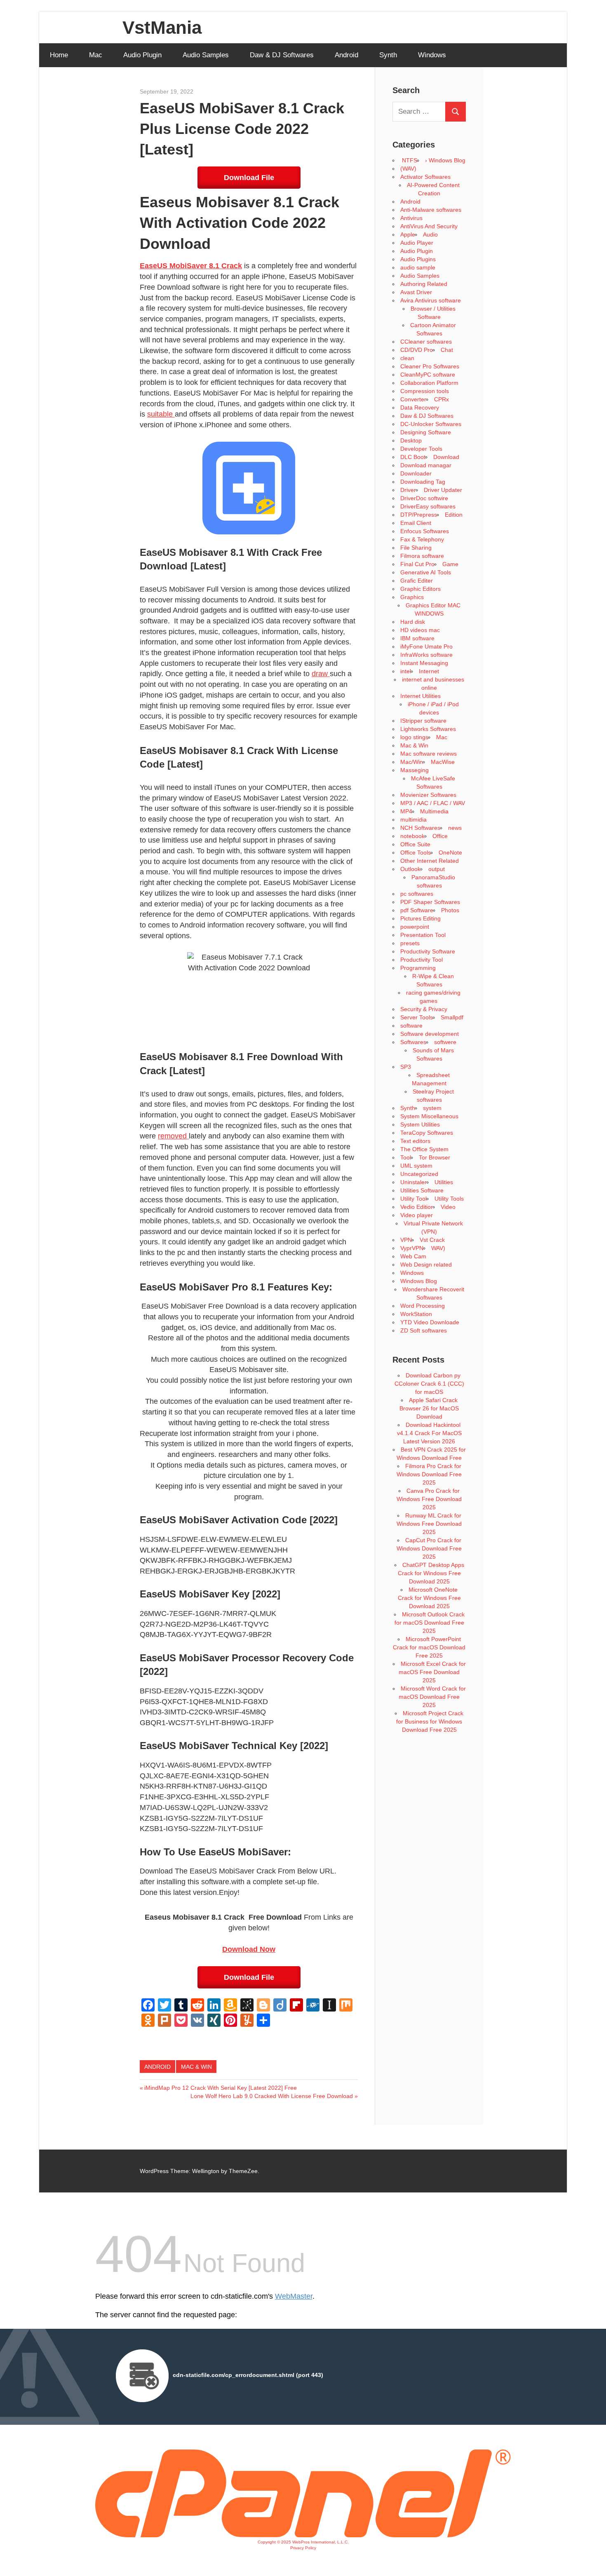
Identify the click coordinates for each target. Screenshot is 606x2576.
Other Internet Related (430, 861)
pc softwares (417, 894)
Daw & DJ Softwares (282, 55)
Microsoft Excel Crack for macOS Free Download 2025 (432, 1672)
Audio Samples (206, 55)
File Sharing (416, 548)
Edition (454, 515)
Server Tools (417, 1017)
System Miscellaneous (429, 1116)
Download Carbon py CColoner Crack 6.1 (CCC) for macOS (429, 1384)
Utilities (444, 1182)
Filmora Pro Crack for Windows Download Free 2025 (429, 1474)
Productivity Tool (422, 960)
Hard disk (413, 622)
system (432, 1108)
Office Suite (415, 844)
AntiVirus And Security (429, 226)
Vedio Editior (417, 1207)
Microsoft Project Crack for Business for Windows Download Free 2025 (430, 1721)
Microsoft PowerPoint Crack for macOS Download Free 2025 (429, 1647)
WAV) (438, 1248)
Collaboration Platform (429, 383)
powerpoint (415, 927)
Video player (417, 1215)
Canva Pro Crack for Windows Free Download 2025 (429, 1499)
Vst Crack (432, 1240)
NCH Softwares (420, 828)
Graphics (412, 597)
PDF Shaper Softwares (430, 902)
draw (321, 674)
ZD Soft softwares (424, 1330)
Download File (249, 178)
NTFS (409, 160)
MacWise (443, 762)
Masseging (415, 770)
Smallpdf (452, 1017)
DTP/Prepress (419, 515)
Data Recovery (420, 407)
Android (346, 55)
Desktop (411, 440)
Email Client (416, 523)
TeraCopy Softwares (427, 1133)
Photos (450, 910)
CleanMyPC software (428, 375)
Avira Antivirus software (431, 300)
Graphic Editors (420, 589)
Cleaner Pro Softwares (430, 366)
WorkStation (416, 1314)
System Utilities (420, 1124)
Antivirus (411, 218)
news (455, 828)
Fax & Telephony (422, 539)
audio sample (418, 267)
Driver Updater (443, 490)
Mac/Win (412, 762)
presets (410, 943)
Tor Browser (435, 1157)
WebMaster (294, 2296)
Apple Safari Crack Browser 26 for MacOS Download (429, 1408)
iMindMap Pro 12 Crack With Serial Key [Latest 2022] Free (220, 2088)
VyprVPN (412, 1248)
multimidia (413, 820)
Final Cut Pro (417, 564)
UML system (416, 1166)
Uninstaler (413, 1182)
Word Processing (423, 1306)
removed (173, 1136)
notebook (412, 836)
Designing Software (426, 432)
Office (440, 836)
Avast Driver (416, 292)
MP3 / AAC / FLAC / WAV (433, 803)
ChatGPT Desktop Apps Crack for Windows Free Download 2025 (431, 1573)
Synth (388, 55)
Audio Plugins (418, 259)
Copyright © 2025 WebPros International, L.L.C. (303, 2542)
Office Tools (416, 852)
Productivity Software (428, 951)
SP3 (406, 1067)
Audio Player (417, 243)
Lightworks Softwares (428, 729)
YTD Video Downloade (430, 1322)
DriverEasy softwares (428, 506)
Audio (430, 234)
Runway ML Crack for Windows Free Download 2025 (429, 1524)
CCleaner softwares (426, 342)
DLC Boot (413, 457)
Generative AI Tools (426, 572)
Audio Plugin (142, 55)
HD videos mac (420, 630)
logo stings (414, 737)
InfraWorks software (426, 655)
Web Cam (413, 1256)
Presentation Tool (423, 935)
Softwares (413, 1042)
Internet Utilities (420, 696)
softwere (445, 1042)
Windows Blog (419, 1281)
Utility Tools (449, 1199)
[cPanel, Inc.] (303, 2535)
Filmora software (422, 556)
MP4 (406, 811)
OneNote (450, 852)
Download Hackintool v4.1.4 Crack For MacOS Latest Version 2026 (429, 1433)
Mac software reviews (429, 754)
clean (407, 358)
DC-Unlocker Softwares (431, 424)
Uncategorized (419, 1174)
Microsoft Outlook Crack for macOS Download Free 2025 (430, 1623)
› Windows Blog (445, 160)
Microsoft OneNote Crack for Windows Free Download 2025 (429, 1598)
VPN (406, 1240)
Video (448, 1207)
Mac (96, 55)
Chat (447, 350)
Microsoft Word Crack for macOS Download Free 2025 (432, 1697)
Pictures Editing (420, 918)
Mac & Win (196, 2067)
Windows (432, 55)
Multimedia (434, 811)
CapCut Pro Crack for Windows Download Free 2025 (429, 1548)
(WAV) (408, 169)
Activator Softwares (425, 177)
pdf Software (417, 910)
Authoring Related (424, 284)
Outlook (410, 869)
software (411, 1026)
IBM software (417, 638)
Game (450, 564)
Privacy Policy (303, 2548)
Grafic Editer (417, 581)
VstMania (162, 27)
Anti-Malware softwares (431, 210)
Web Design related (426, 1265)
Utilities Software (422, 1190)
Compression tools (425, 391)
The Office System (424, 1149)
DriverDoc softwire (424, 498)
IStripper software (423, 721)
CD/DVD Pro (417, 350)
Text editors (415, 1141)
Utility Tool (413, 1199)
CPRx (442, 399)
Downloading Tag (423, 482)
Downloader (416, 473)
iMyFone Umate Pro (426, 646)
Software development (430, 1034)
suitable (161, 414)
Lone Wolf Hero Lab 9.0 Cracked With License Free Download (272, 2096)
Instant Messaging (424, 663)
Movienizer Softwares (428, 795)
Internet (429, 671)
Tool (406, 1157)
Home (59, 55)
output (437, 869)
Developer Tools (421, 449)
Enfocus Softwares (425, 531)
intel (406, 671)
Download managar (426, 465)
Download (446, 457)
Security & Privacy (424, 1009)
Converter (413, 399)
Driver (408, 490)
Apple (408, 234)
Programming (418, 968)
